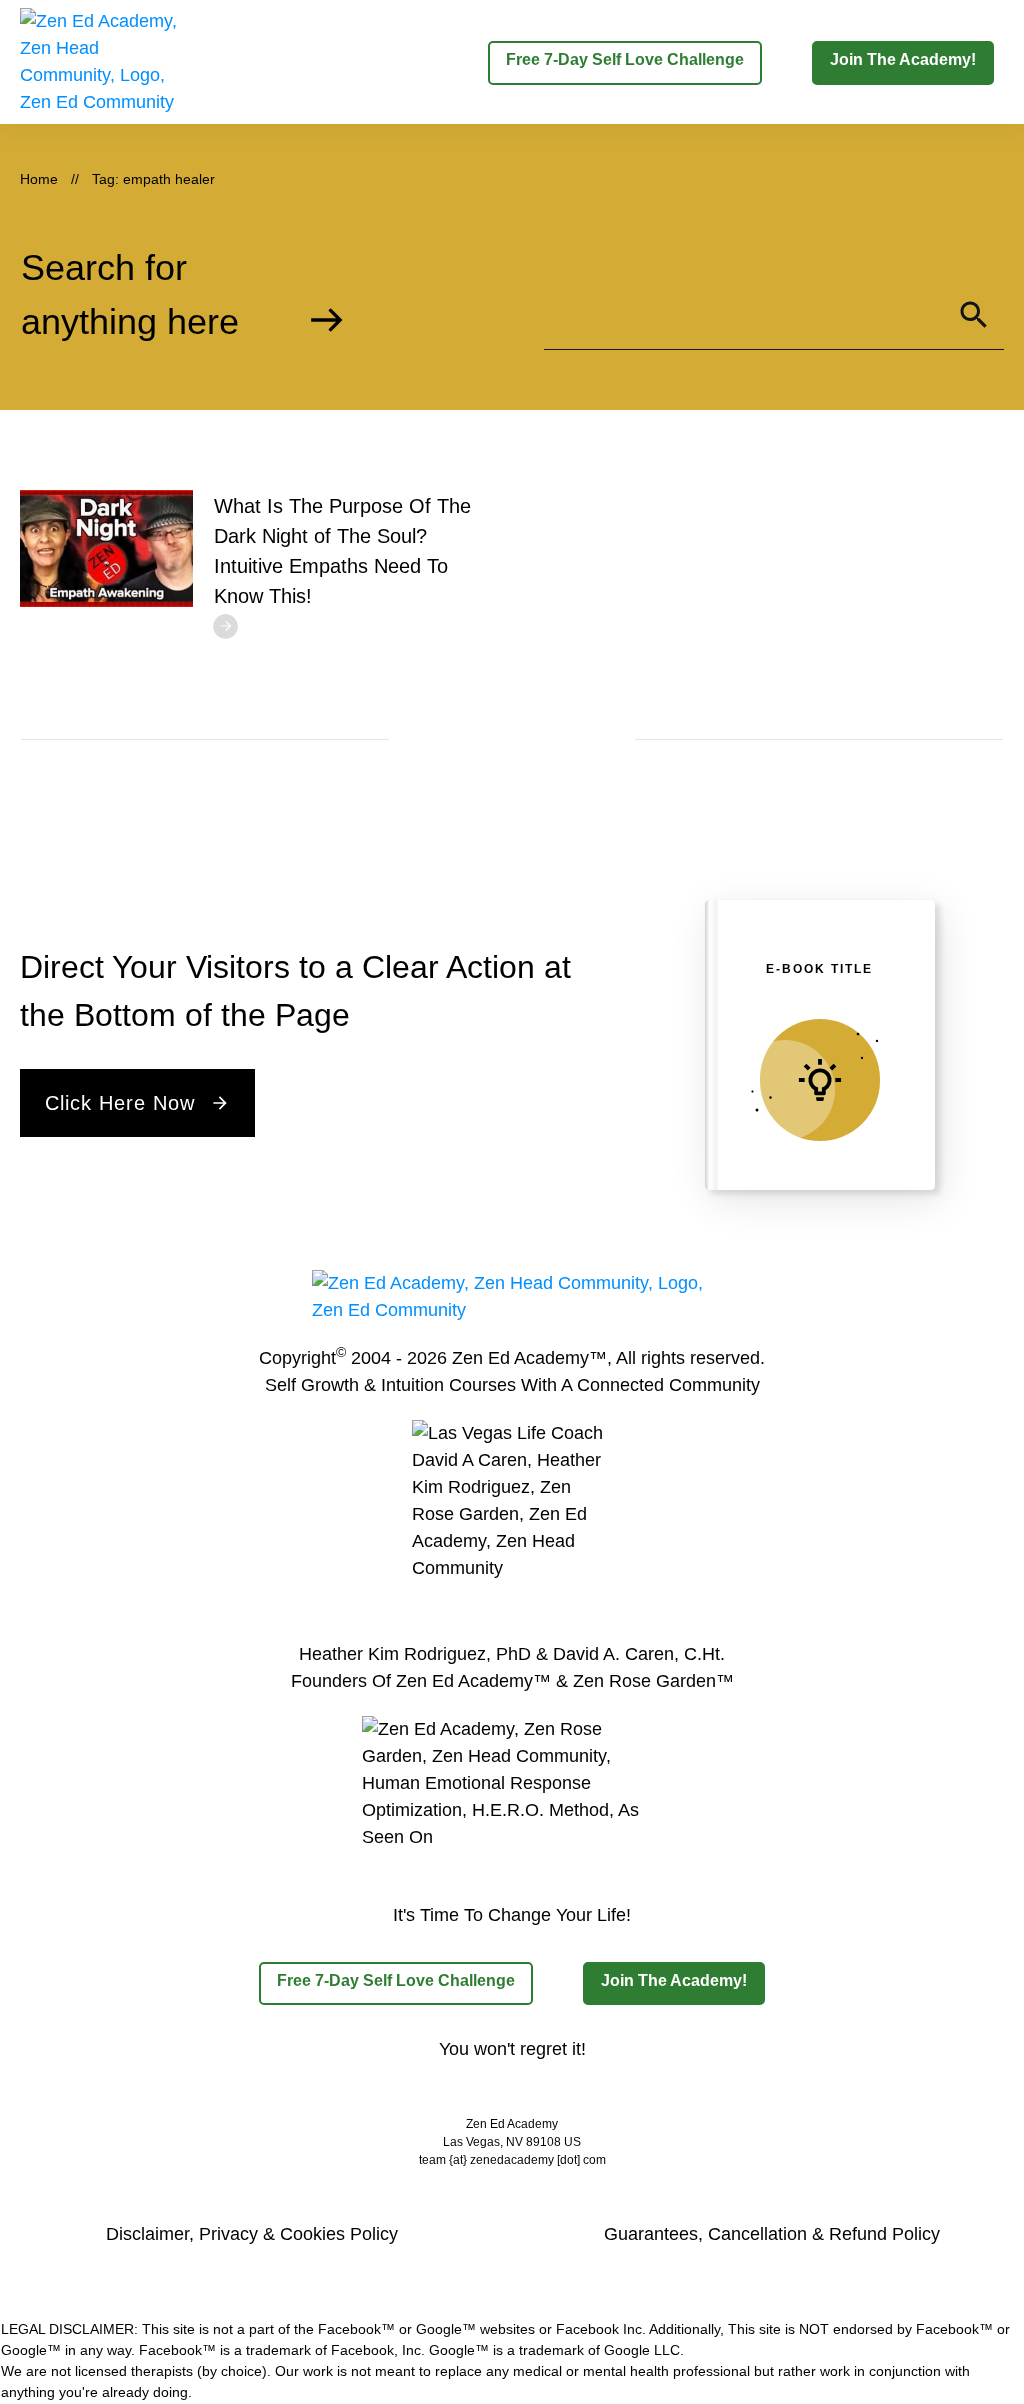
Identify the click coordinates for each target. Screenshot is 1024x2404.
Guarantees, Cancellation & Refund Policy (772, 2234)
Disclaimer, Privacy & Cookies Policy (252, 2234)
